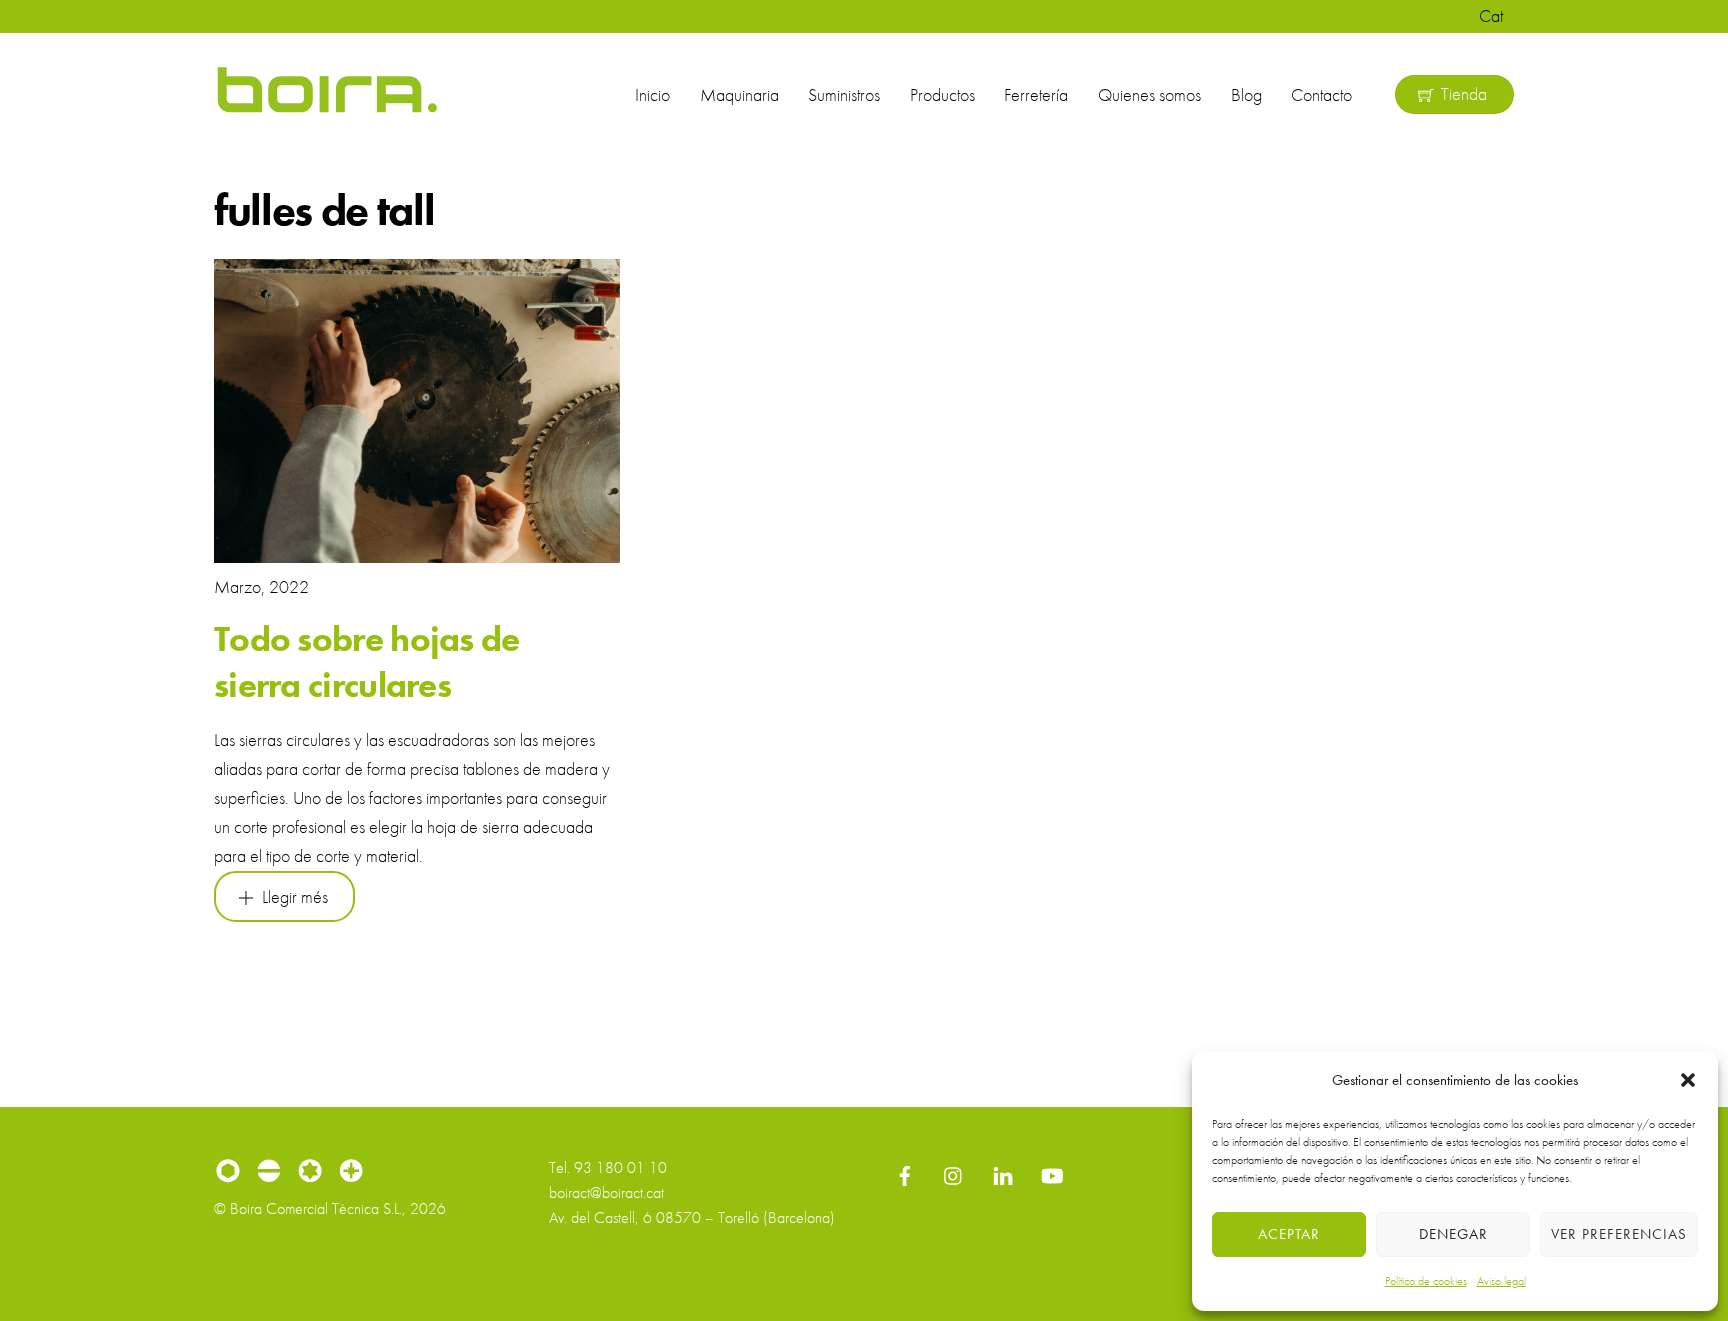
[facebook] (905, 1172)
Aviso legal (1501, 1281)
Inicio (652, 95)
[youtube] (1052, 1172)
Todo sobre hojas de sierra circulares (367, 662)
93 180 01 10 (620, 1167)
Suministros (844, 95)
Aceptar (1289, 1234)
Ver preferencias (1619, 1234)
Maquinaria (739, 95)
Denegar (1453, 1234)
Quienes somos (1149, 95)
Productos (942, 95)
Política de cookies (1426, 1281)
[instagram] (954, 1172)
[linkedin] (1003, 1172)
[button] (1688, 1080)
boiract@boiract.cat (606, 1192)
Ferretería (1036, 95)
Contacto (1321, 95)
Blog (1246, 95)
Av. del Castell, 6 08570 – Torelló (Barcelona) (692, 1217)
